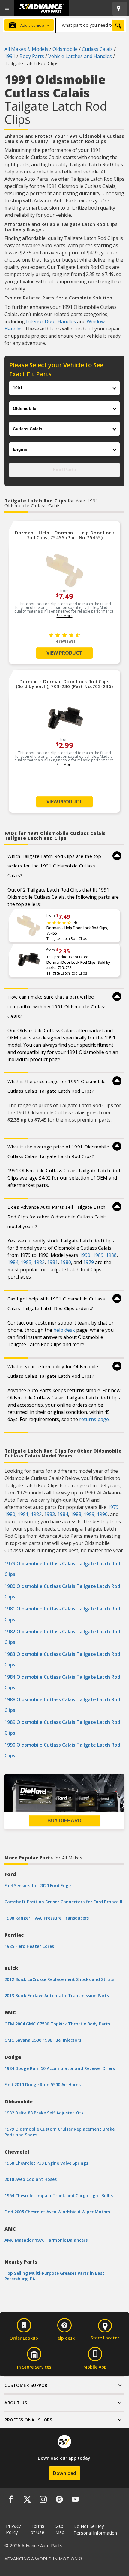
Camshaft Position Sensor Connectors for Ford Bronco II (63, 1902)
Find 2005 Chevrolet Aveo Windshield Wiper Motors (57, 2212)
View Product (64, 653)
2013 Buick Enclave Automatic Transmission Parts (57, 1996)
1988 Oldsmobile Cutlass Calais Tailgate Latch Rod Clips (62, 1705)
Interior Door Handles (51, 321)
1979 (88, 1262)
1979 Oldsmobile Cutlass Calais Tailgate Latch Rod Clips (62, 1569)
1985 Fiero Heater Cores (29, 1946)
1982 (39, 1262)
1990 (85, 1255)
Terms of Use (37, 2529)
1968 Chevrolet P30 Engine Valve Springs (46, 2163)
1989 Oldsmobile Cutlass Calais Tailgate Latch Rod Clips (62, 1727)
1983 (26, 1262)
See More (65, 616)
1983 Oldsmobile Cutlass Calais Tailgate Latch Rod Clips (62, 1659)
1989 (98, 1255)
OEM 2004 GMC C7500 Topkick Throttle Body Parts (57, 2024)
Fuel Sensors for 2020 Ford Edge (38, 1885)
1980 (66, 1262)
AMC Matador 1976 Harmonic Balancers (46, 2240)
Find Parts (64, 470)
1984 (13, 1262)
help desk (64, 1330)
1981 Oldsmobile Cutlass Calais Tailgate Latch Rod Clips (62, 1614)
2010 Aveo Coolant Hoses (31, 2179)
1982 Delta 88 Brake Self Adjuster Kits (44, 2113)
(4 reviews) (65, 641)
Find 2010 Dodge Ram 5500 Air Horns (43, 2085)
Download (65, 2473)
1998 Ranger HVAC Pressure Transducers (47, 1918)
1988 (111, 1255)
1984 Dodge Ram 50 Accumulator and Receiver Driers (60, 2068)
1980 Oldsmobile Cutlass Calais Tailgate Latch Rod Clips (62, 1591)
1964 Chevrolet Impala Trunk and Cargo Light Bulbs (59, 2195)
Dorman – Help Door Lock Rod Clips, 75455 (77, 930)
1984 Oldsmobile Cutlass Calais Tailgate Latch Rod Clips (62, 1682)
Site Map (60, 2529)
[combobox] (91, 25)
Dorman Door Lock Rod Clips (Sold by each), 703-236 (78, 965)
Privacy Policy (13, 2529)
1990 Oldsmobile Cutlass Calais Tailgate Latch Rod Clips (62, 1750)
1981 (52, 1262)
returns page (94, 1419)
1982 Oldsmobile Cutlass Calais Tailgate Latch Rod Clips (62, 1637)
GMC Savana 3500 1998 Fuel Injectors (43, 2040)
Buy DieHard (64, 1821)
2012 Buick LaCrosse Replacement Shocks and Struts (59, 1979)
